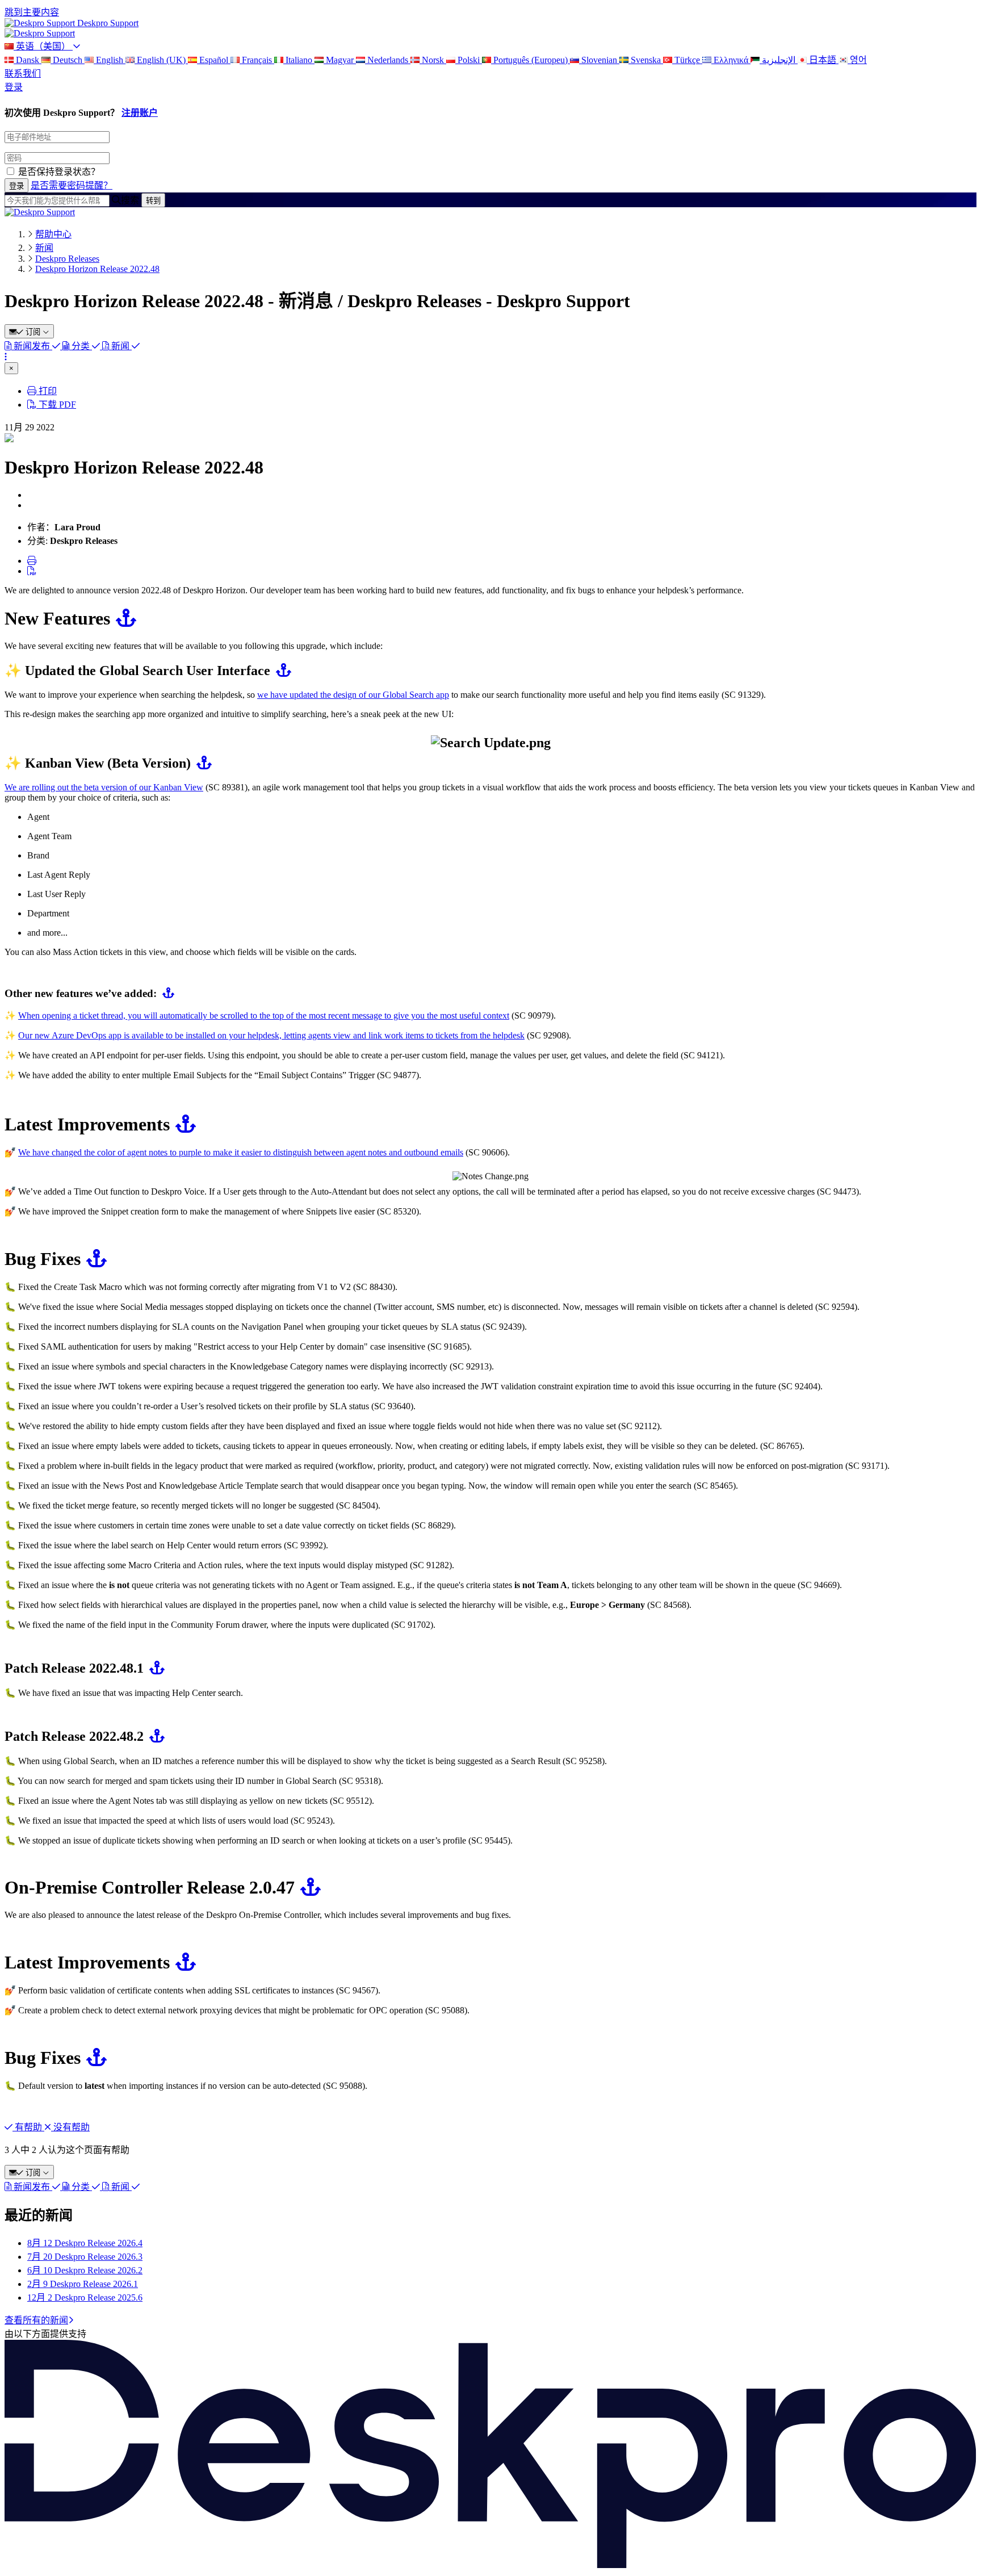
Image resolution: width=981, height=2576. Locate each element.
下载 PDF (56, 405)
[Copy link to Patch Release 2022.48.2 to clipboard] (154, 1736)
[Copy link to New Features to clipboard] (123, 618)
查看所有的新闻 (36, 2320)
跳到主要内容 (32, 12)
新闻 (44, 248)
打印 (47, 391)
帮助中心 (53, 234)
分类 (81, 346)
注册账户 (140, 113)
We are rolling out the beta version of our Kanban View (104, 787)
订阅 (33, 332)
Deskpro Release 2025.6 (85, 2298)
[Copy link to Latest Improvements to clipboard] (183, 1124)
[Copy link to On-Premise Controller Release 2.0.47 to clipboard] (308, 1887)
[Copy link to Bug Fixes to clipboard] (94, 1259)
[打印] (32, 561)
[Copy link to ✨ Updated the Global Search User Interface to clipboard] (281, 671)
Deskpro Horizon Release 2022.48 (97, 269)
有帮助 (28, 2127)
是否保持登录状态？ (59, 172)
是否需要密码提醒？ (72, 185)
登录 (14, 87)
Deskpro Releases (67, 259)
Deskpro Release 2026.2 (85, 2270)
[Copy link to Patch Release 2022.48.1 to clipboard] (154, 1668)
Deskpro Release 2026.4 (85, 2243)
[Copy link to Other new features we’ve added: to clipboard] (165, 993)
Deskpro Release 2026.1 (83, 2284)
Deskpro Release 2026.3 (85, 2257)
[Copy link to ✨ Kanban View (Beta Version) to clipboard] (201, 763)
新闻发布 (32, 346)
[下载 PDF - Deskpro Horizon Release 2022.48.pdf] (32, 571)
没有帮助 (70, 2127)
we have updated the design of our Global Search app (353, 695)
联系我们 (23, 74)
